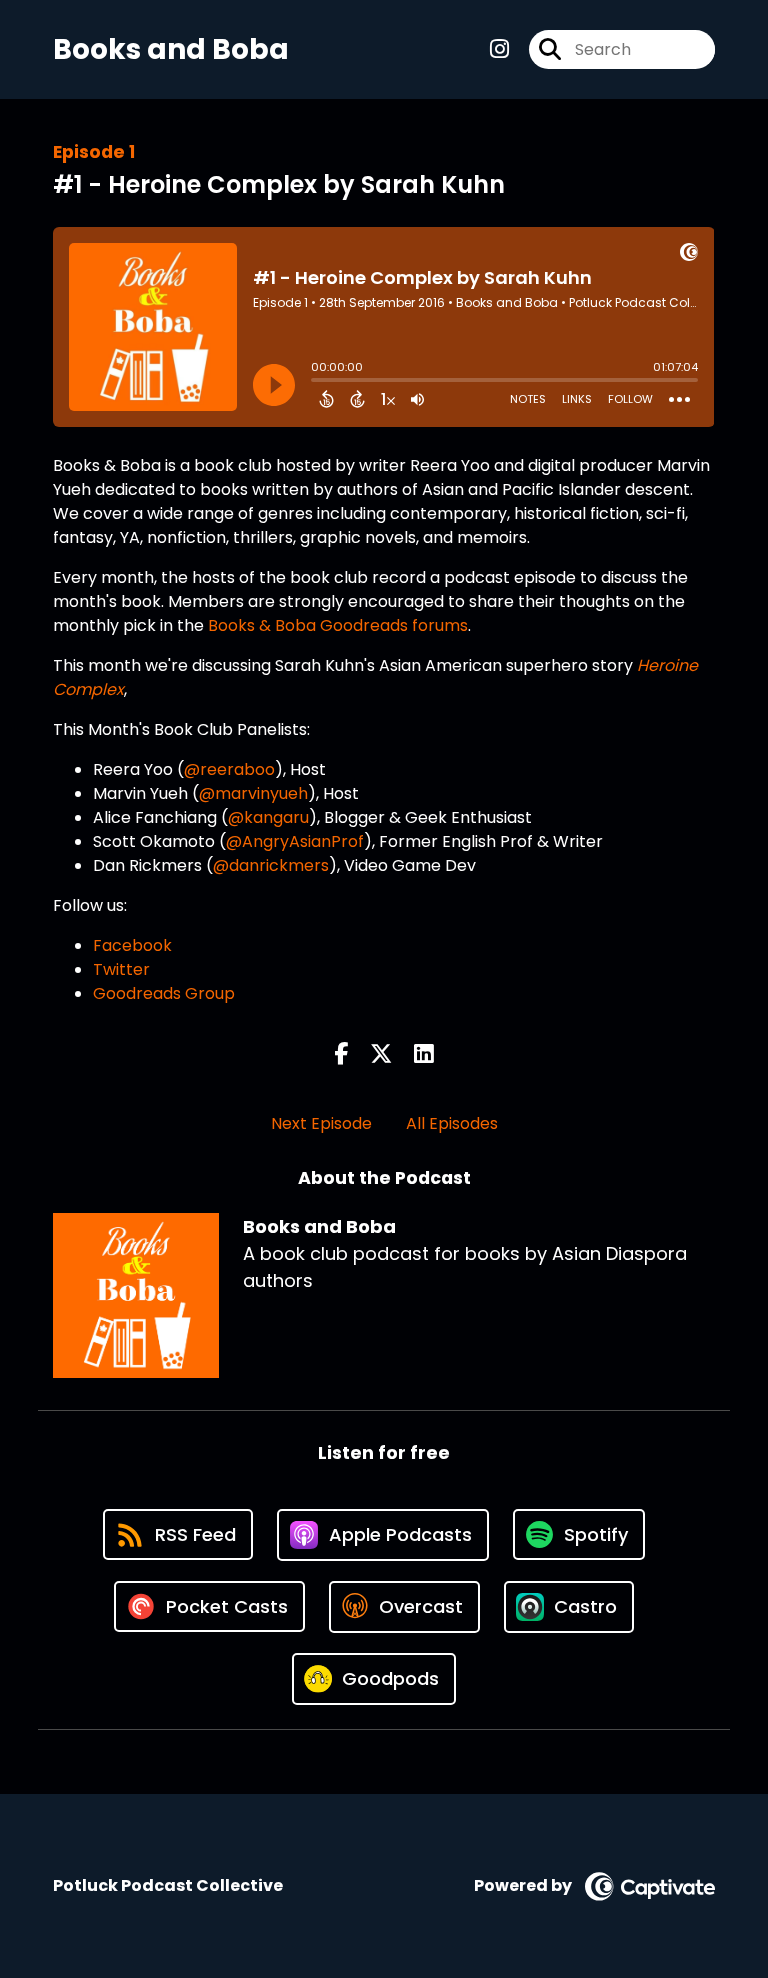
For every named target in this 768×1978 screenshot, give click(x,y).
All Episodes (452, 1123)
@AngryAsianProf (295, 841)
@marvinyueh (253, 793)
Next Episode (321, 1123)
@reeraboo (229, 769)
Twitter (121, 969)
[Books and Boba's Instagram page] (499, 49)
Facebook (132, 945)
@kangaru (268, 817)
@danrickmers (271, 865)
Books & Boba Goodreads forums (338, 625)
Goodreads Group (164, 993)
